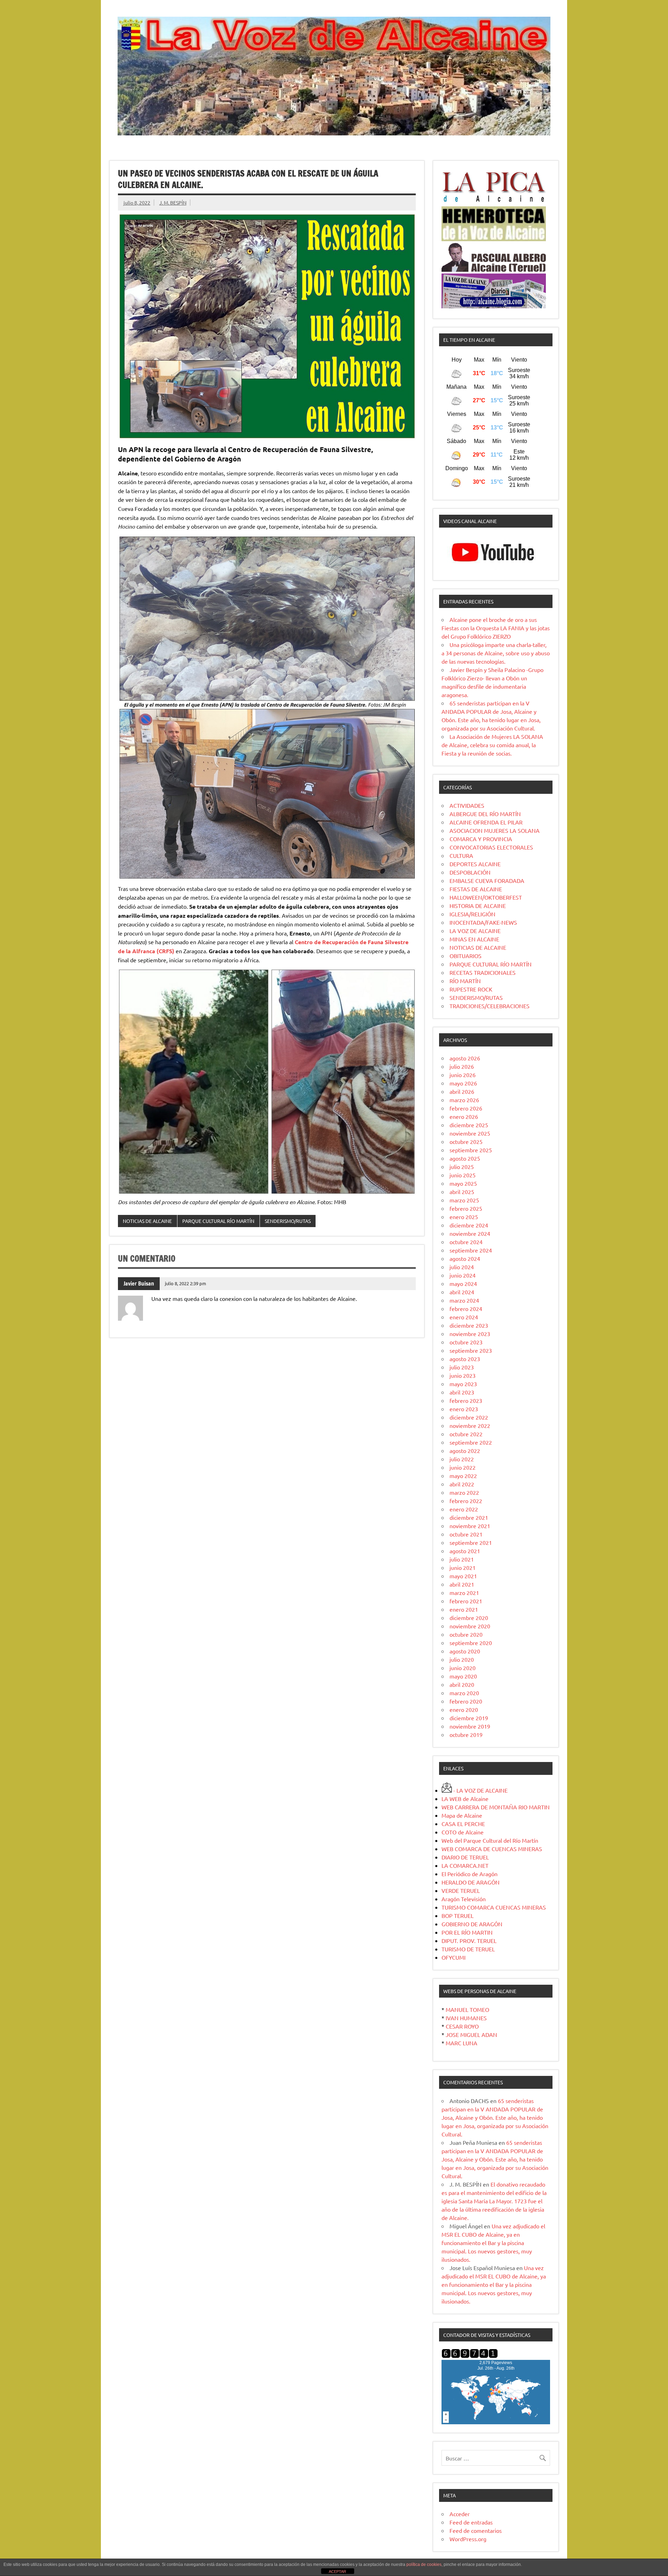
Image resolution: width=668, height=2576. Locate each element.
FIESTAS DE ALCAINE (476, 889)
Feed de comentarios (476, 2530)
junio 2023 (463, 1375)
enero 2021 (464, 1609)
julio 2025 (462, 1167)
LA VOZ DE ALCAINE (475, 931)
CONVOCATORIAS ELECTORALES (491, 847)
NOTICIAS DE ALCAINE (147, 1221)
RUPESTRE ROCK (471, 989)
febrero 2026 (466, 1108)
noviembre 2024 (470, 1233)
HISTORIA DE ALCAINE (478, 906)
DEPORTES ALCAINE (475, 864)
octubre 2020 (466, 1634)
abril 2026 (462, 1091)
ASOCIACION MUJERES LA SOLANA (495, 830)
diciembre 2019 (469, 1718)
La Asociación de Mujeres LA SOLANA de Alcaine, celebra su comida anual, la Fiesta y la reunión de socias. (492, 745)
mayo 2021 (463, 1576)
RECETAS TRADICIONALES (483, 972)
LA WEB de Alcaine (465, 1799)
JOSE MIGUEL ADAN (471, 2034)
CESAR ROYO (462, 2026)
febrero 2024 (466, 1309)
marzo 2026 (464, 1100)
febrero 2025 (466, 1208)
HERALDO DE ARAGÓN (471, 1882)
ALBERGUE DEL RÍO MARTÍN (485, 814)
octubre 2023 (466, 1342)
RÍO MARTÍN (465, 981)
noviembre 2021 (470, 1526)
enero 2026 (464, 1116)
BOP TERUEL (458, 1915)
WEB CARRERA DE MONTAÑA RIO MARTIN (496, 1807)
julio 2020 (462, 1659)
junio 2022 (463, 1467)
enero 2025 (464, 1217)
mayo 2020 (463, 1676)
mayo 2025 (463, 1183)
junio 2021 (463, 1567)
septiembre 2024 (471, 1250)
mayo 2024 (463, 1283)
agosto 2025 (465, 1158)
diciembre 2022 (469, 1417)
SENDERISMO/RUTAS (288, 1221)
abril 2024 (462, 1292)
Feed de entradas (471, 2522)
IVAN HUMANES (466, 2018)
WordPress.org (468, 2539)
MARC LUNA (462, 2043)
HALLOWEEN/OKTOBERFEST (486, 897)
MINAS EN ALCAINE (474, 939)
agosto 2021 (465, 1551)
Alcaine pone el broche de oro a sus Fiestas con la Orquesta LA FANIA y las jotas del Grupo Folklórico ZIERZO (496, 628)
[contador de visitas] (470, 2356)
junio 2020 (463, 1668)
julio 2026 (462, 1066)
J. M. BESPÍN (173, 203)
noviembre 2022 (470, 1425)
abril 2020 (462, 1684)
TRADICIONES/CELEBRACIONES (490, 1006)
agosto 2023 (465, 1359)
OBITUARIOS (466, 956)
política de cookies (424, 2565)
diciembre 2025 (469, 1125)
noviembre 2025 (470, 1133)
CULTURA (461, 855)
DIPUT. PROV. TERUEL (469, 1941)
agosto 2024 (465, 1258)
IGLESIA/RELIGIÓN (472, 914)
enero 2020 (464, 1709)
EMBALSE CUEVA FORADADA (487, 880)
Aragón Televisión (464, 1899)
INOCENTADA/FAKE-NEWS (483, 922)
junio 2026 (463, 1075)
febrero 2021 (466, 1601)
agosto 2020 (465, 1651)
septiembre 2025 (471, 1150)
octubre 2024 (466, 1242)
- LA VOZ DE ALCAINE (480, 1790)
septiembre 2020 (471, 1643)
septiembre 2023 (471, 1350)
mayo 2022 (463, 1476)
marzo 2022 (464, 1492)
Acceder (460, 2514)
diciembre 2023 (469, 1325)
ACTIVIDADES (467, 805)
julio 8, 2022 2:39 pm (185, 1283)
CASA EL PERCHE (463, 1824)
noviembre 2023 (470, 1334)
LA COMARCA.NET (465, 1865)
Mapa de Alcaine (462, 1815)
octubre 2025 (466, 1141)
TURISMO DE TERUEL (468, 1949)
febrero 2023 (466, 1400)
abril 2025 (462, 1192)
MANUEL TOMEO (467, 2009)
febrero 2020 (466, 1701)
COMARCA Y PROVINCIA (481, 839)
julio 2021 (462, 1559)
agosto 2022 (465, 1451)
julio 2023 (462, 1367)
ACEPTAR (337, 2571)
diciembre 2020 (469, 1618)
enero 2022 (464, 1509)
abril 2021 (462, 1584)
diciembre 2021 (469, 1517)
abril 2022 (462, 1484)
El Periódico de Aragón (470, 1874)
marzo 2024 (464, 1300)
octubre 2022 (466, 1434)
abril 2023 (462, 1392)
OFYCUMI (454, 1957)
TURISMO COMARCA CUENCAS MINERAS (494, 1907)
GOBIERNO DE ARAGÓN (472, 1924)
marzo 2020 (464, 1693)
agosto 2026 (465, 1058)
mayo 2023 (463, 1384)
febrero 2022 (466, 1501)
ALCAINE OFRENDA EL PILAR (486, 822)
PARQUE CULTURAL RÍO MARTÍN (218, 1221)
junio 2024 (463, 1275)
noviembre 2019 (470, 1726)
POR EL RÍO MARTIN (467, 1932)
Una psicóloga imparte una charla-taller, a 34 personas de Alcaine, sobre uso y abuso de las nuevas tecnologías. (496, 653)
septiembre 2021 (471, 1542)
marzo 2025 (464, 1200)
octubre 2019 (466, 1735)
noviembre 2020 (470, 1626)
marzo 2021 (464, 1593)
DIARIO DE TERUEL (465, 1857)
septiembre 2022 (471, 1442)
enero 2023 (464, 1409)
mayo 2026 (463, 1083)
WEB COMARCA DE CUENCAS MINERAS (492, 1849)
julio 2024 (462, 1267)
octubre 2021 (466, 1534)
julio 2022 (462, 1459)
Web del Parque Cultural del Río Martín (490, 1840)
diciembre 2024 (469, 1225)
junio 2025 (463, 1175)
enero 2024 (464, 1317)
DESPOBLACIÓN (470, 872)
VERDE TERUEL (461, 1890)
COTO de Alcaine (463, 1832)
